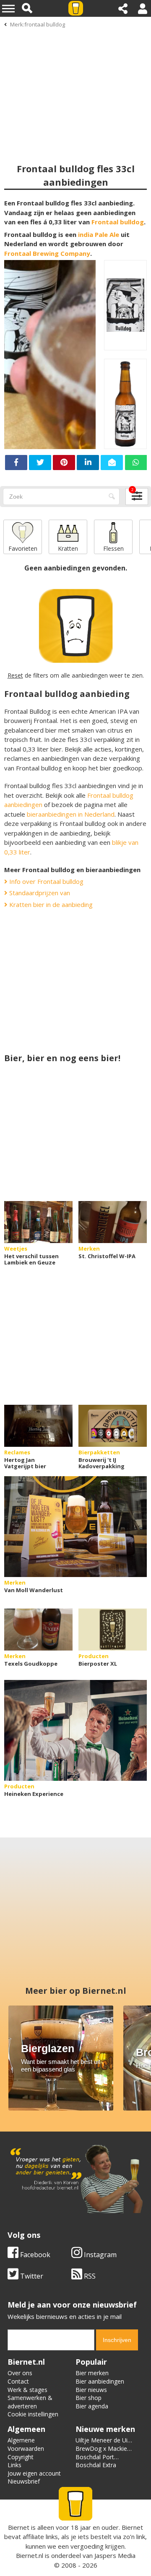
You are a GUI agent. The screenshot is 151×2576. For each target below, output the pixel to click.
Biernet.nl (30, 2555)
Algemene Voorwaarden (26, 2444)
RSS (89, 2276)
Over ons (20, 2373)
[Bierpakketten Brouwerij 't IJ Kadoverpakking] (113, 1426)
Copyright (21, 2457)
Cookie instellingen (33, 2414)
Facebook (34, 2255)
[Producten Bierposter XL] (113, 1630)
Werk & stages (27, 2390)
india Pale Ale (99, 234)
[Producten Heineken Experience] (75, 1730)
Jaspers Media (115, 2555)
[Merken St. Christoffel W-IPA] (113, 1222)
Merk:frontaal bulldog (38, 24)
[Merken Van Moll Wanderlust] (75, 1527)
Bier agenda (92, 2406)
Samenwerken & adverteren (30, 2402)
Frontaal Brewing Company (47, 253)
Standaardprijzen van (39, 893)
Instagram (99, 2255)
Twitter (31, 2276)
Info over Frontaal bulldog (46, 881)
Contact (18, 2381)
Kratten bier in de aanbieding (50, 904)
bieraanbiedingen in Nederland (71, 814)
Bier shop (89, 2398)
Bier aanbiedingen (100, 2381)
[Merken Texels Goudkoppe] (38, 1630)
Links (14, 2465)
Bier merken (92, 2373)
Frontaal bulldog (118, 222)
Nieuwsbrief (24, 2481)
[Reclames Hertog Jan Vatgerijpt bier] (38, 1426)
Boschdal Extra (96, 2465)
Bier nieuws (91, 2390)
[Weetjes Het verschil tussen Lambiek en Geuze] (38, 1222)
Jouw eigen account (34, 2473)
